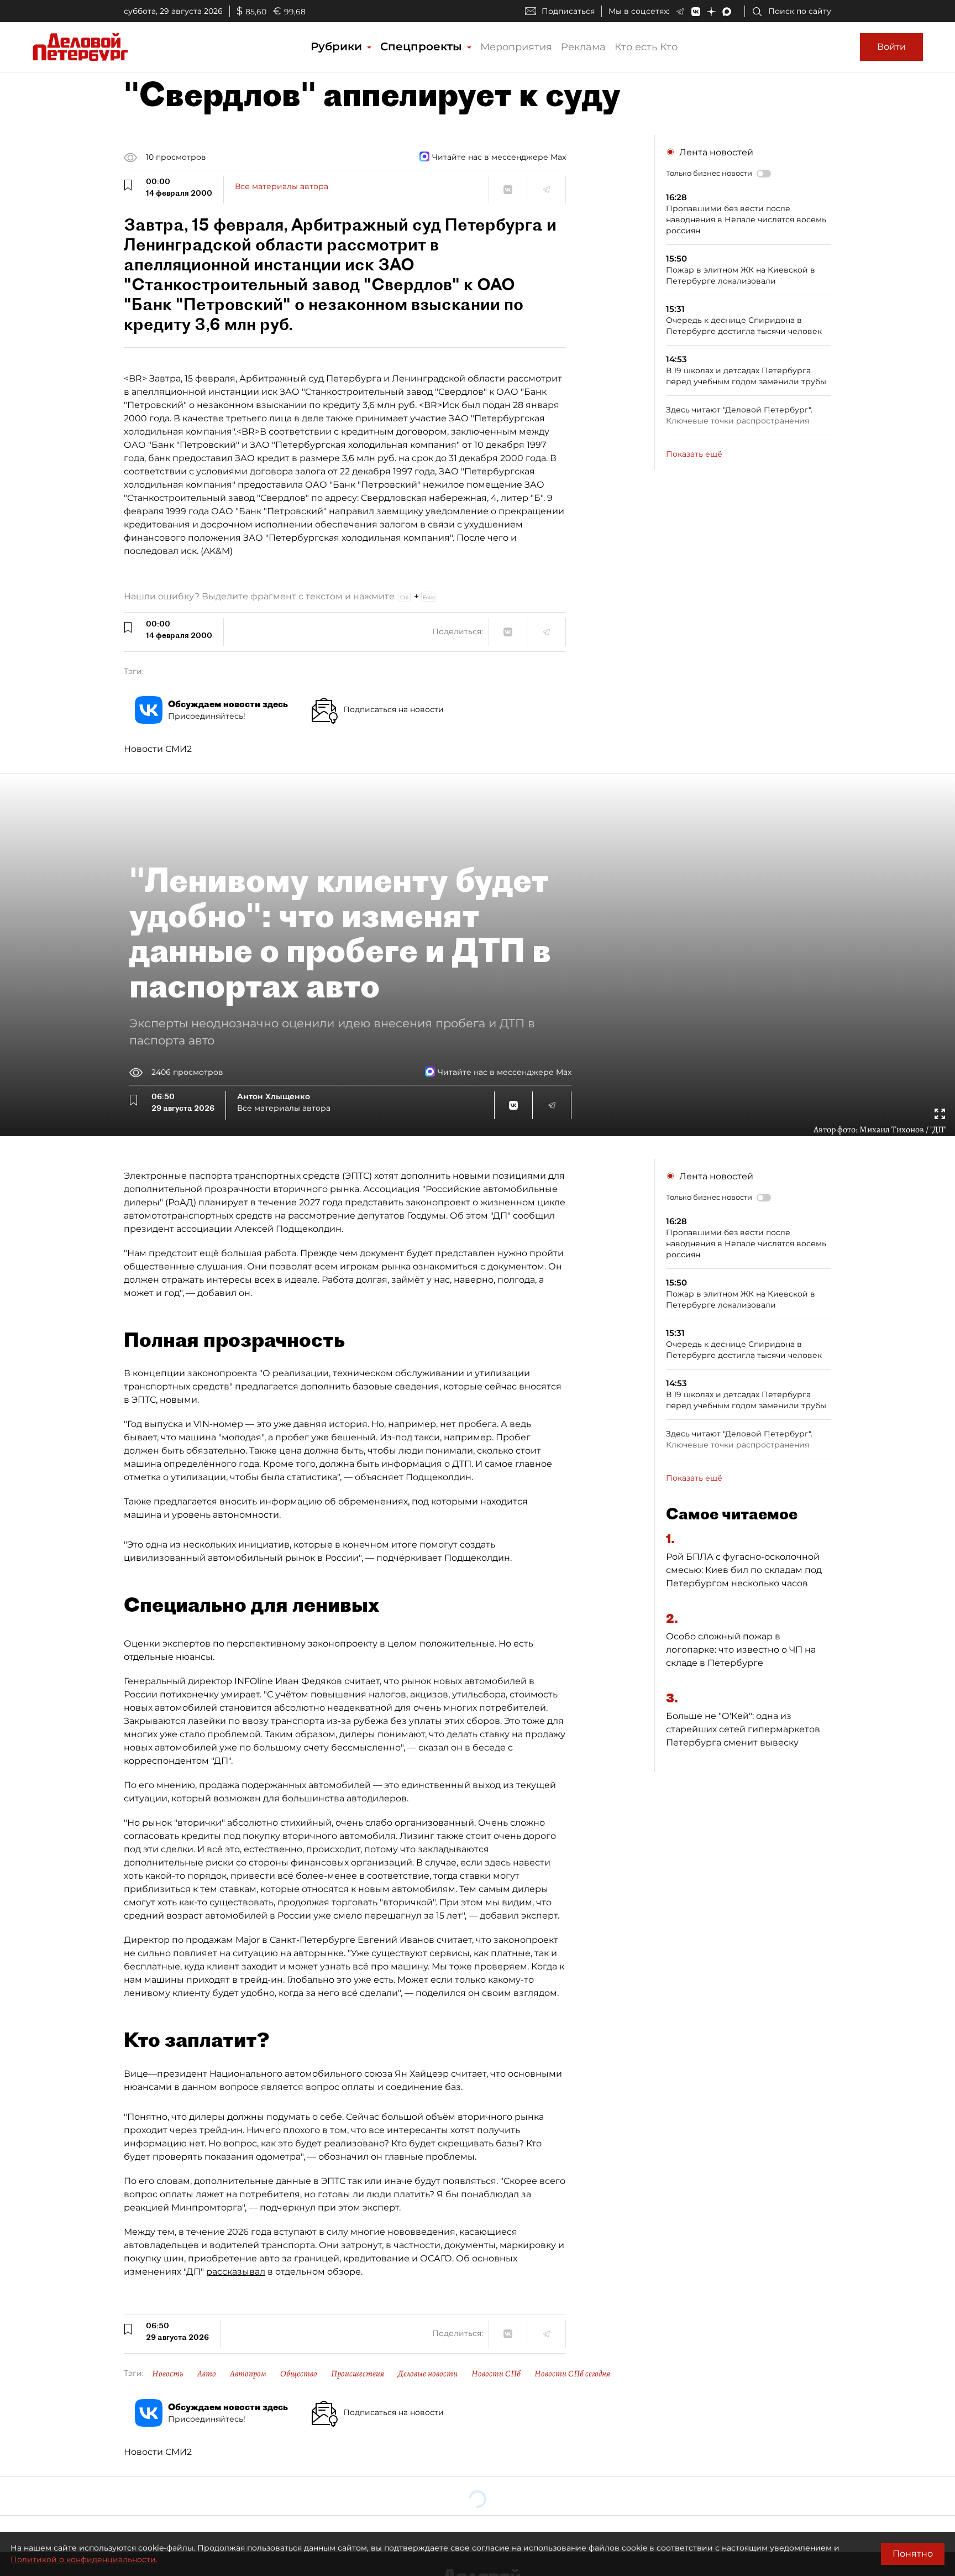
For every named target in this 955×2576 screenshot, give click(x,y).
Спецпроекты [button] (423, 46)
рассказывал (236, 2272)
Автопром (248, 2374)
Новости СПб (496, 2374)
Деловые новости (428, 2374)
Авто (207, 2374)
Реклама (583, 47)
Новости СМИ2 (158, 749)
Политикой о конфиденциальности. (84, 2559)
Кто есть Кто (646, 47)
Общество (299, 2374)
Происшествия (358, 2374)
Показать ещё (694, 454)
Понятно (913, 2554)
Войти (891, 47)
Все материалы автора (282, 186)
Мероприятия (516, 47)
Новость (168, 2374)
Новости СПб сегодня (572, 2374)
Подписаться (568, 11)
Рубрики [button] (338, 46)
